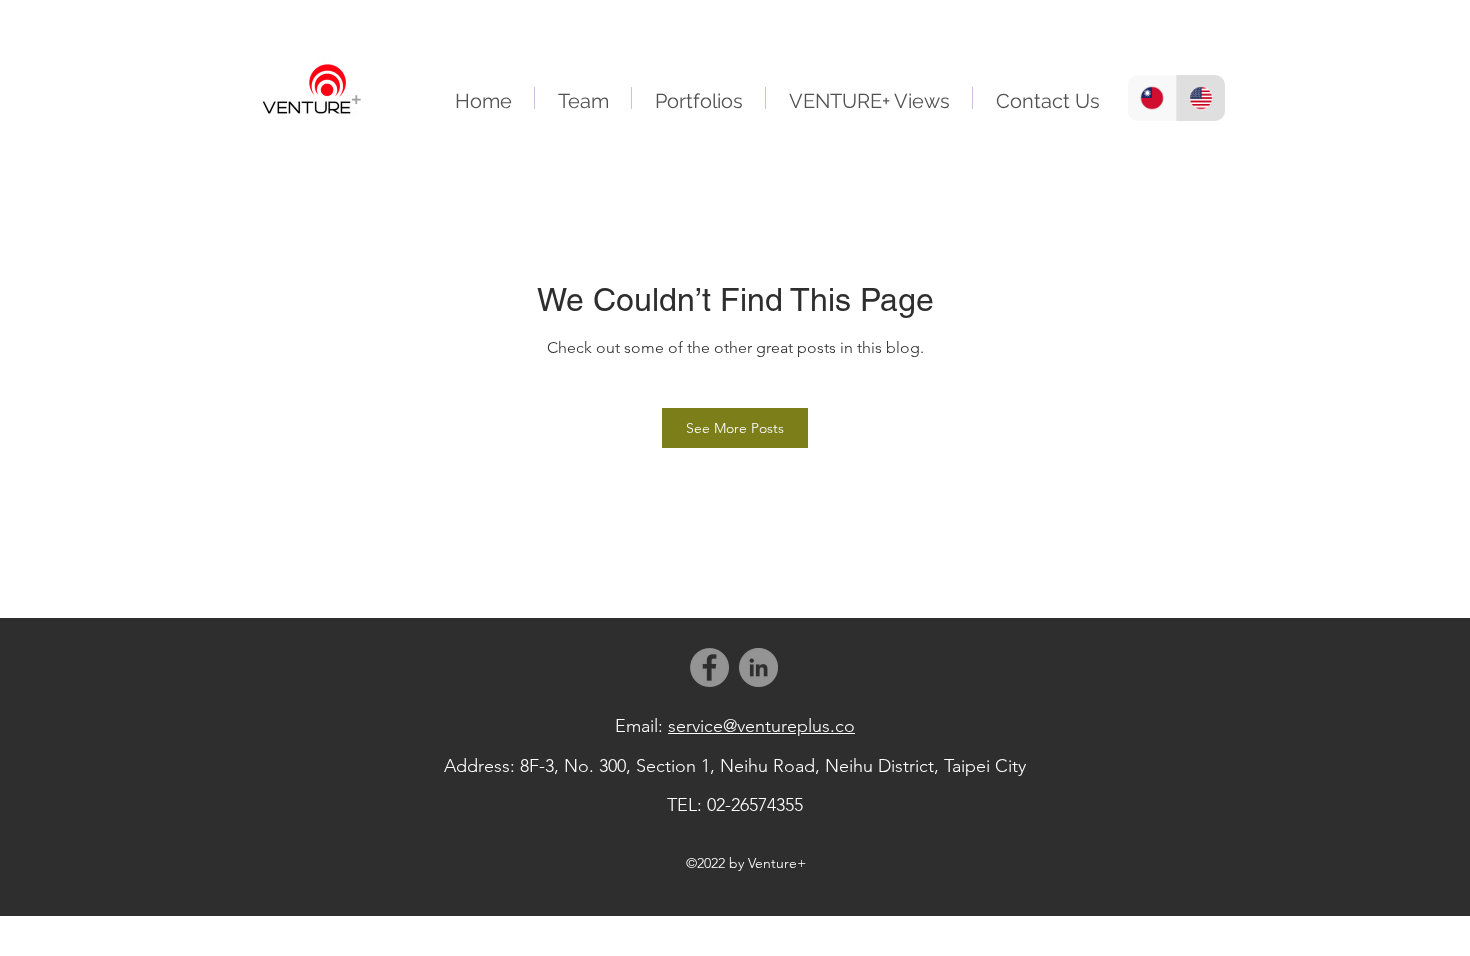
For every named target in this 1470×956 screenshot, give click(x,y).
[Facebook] (709, 667)
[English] (1200, 98)
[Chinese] (1152, 98)
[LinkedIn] (758, 667)
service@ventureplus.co (761, 726)
